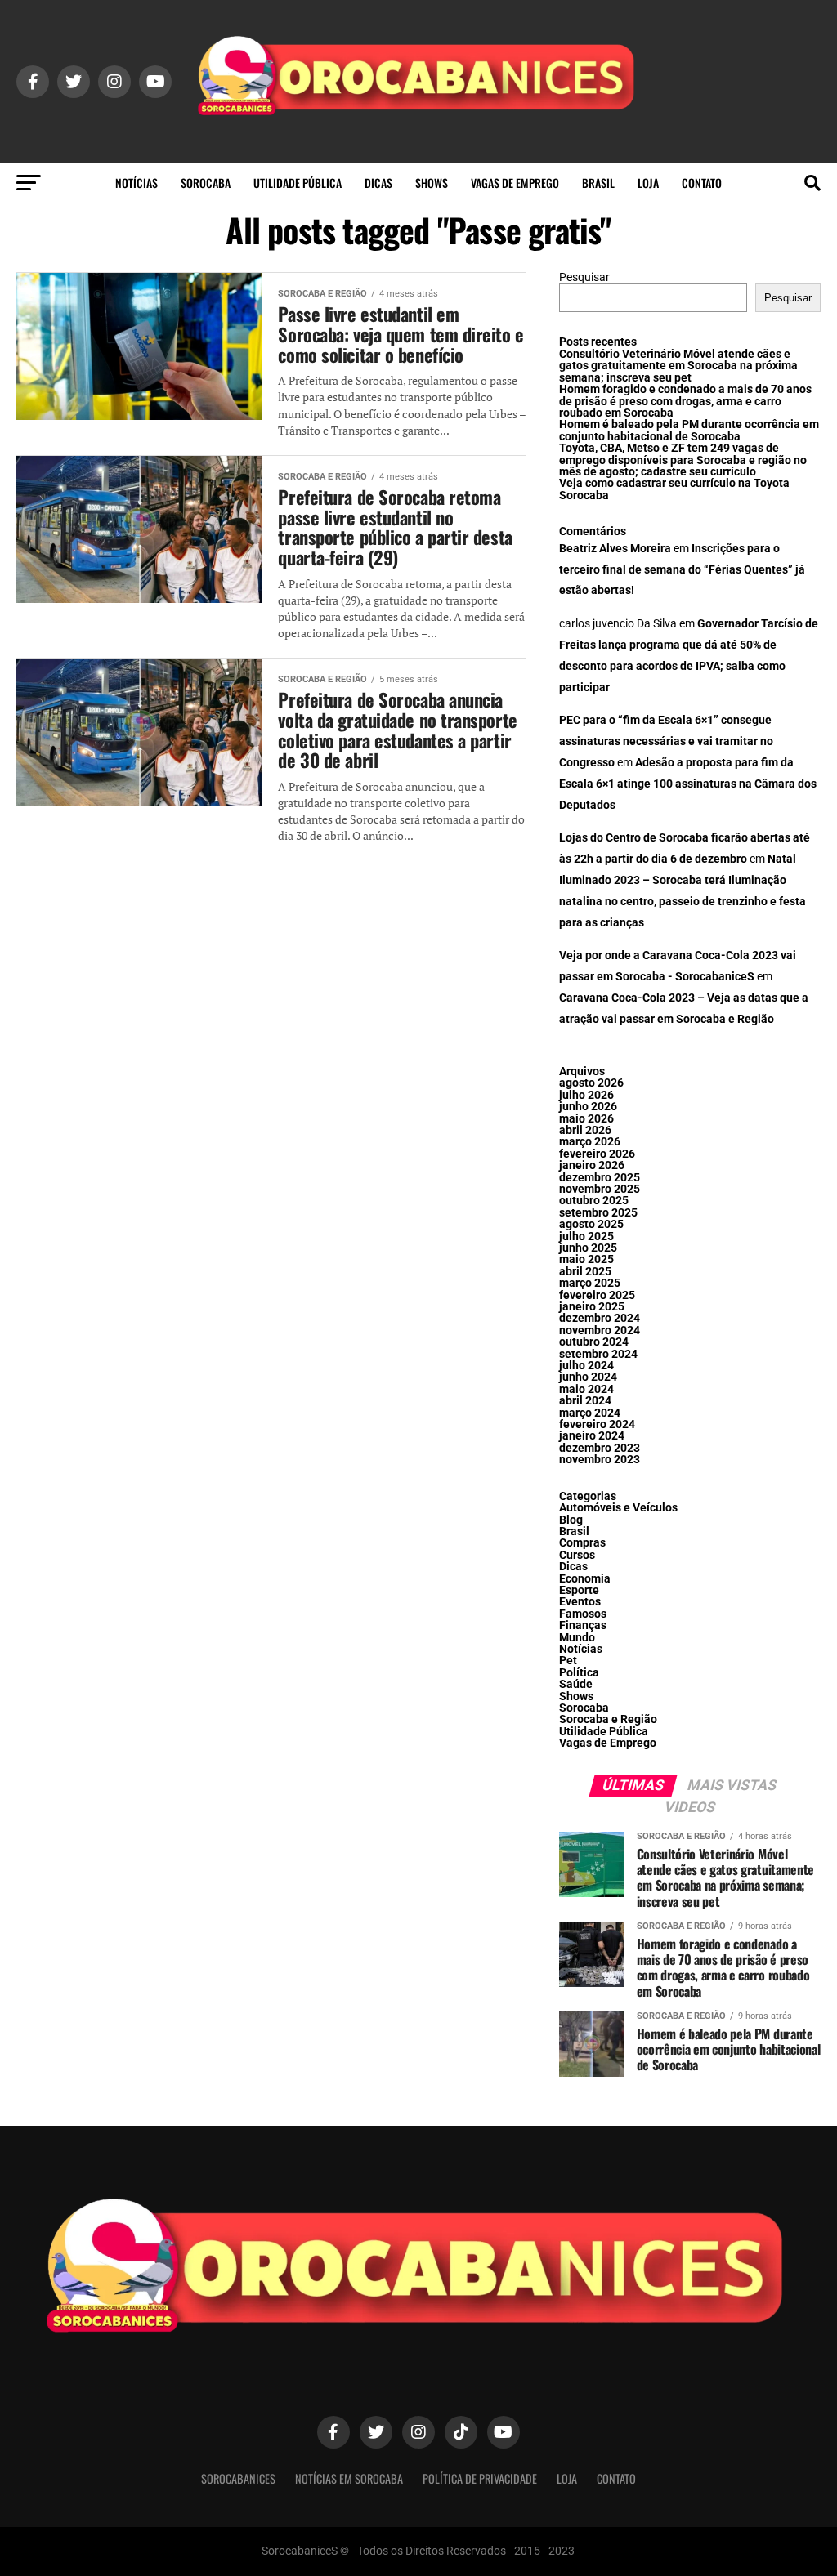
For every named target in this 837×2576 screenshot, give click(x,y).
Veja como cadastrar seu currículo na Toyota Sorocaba (674, 489)
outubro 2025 (594, 1201)
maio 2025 (586, 1259)
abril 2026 (585, 1130)
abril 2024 (585, 1401)
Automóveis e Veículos (618, 1508)
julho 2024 (586, 1366)
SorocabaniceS (238, 2478)
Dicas (378, 183)
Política (579, 1673)
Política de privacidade (480, 2478)
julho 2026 (586, 1095)
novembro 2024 (600, 1330)
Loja (648, 183)
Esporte (579, 1590)
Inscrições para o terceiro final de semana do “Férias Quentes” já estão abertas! (682, 570)
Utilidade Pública (298, 183)
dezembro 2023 (600, 1448)
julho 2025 (586, 1237)
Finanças (583, 1625)
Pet (568, 1661)
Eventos (580, 1602)
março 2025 (590, 1283)
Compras (582, 1543)
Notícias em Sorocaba (349, 2478)
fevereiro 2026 (597, 1154)
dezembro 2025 (600, 1178)
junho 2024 (588, 1377)
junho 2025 (588, 1248)
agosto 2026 (591, 1083)
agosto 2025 (591, 1224)
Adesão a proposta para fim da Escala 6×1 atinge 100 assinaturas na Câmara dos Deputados (688, 784)
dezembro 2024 (600, 1318)
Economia (585, 1579)
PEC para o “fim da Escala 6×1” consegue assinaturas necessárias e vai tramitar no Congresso (666, 741)
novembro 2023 (600, 1460)
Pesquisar (584, 277)
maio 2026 (586, 1119)
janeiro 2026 (592, 1165)
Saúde (576, 1684)
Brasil (598, 183)
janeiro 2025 (592, 1307)
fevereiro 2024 (597, 1424)
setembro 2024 (598, 1354)
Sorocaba (206, 183)
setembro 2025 (598, 1213)
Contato (702, 183)
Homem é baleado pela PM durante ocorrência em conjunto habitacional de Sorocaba (689, 430)
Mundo (577, 1638)
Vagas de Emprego (515, 183)
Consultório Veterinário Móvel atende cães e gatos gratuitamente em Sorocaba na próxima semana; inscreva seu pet (678, 366)
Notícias (137, 183)
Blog (571, 1520)
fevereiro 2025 (597, 1295)
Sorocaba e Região (608, 1719)
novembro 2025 (600, 1189)
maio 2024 (586, 1389)
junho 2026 (588, 1107)
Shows (432, 183)
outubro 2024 (594, 1342)
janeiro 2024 (592, 1436)
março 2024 (590, 1413)
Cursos (577, 1555)
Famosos (583, 1614)
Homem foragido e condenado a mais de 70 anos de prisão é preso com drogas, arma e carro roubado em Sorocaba (685, 401)
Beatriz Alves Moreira (615, 549)
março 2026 (590, 1142)
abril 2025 (585, 1272)
